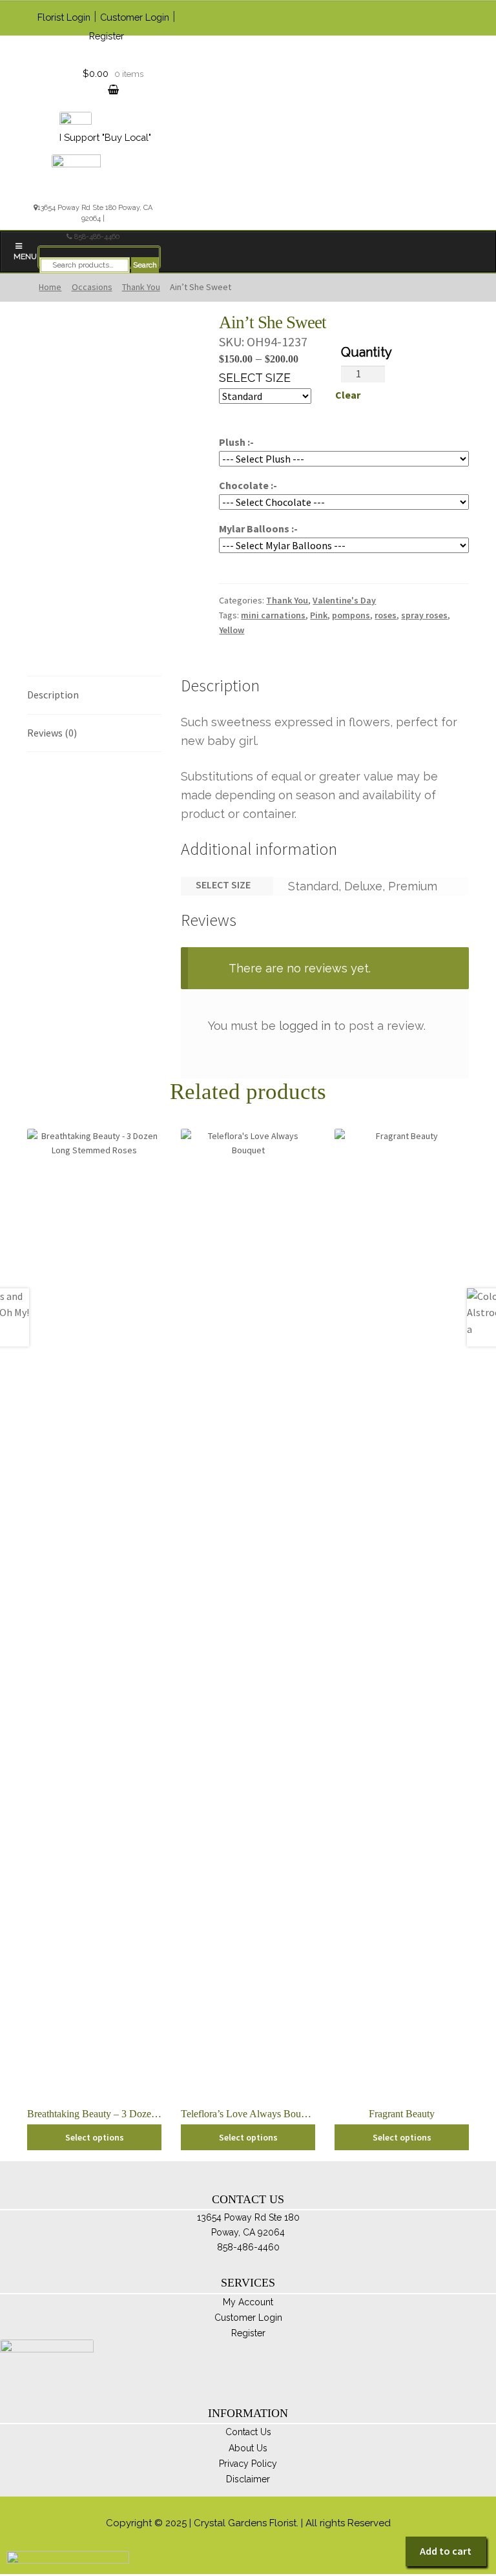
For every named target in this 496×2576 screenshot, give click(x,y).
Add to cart (446, 2551)
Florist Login (64, 17)
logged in (305, 1026)
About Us (248, 2448)
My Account (248, 2302)
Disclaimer (248, 2479)
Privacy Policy (248, 2464)
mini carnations (273, 615)
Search (145, 265)
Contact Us (248, 2432)
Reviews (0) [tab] (52, 733)
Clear (348, 395)
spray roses (424, 615)
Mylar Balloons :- (258, 529)
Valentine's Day (344, 600)
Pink (319, 615)
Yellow (232, 630)
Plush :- (236, 442)
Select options (95, 2137)
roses (386, 615)
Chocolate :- (248, 485)
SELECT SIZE (255, 378)
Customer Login (135, 17)
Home (50, 287)
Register (107, 36)
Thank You (141, 287)
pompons (351, 615)
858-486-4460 (97, 237)
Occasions (92, 287)
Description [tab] (53, 695)
